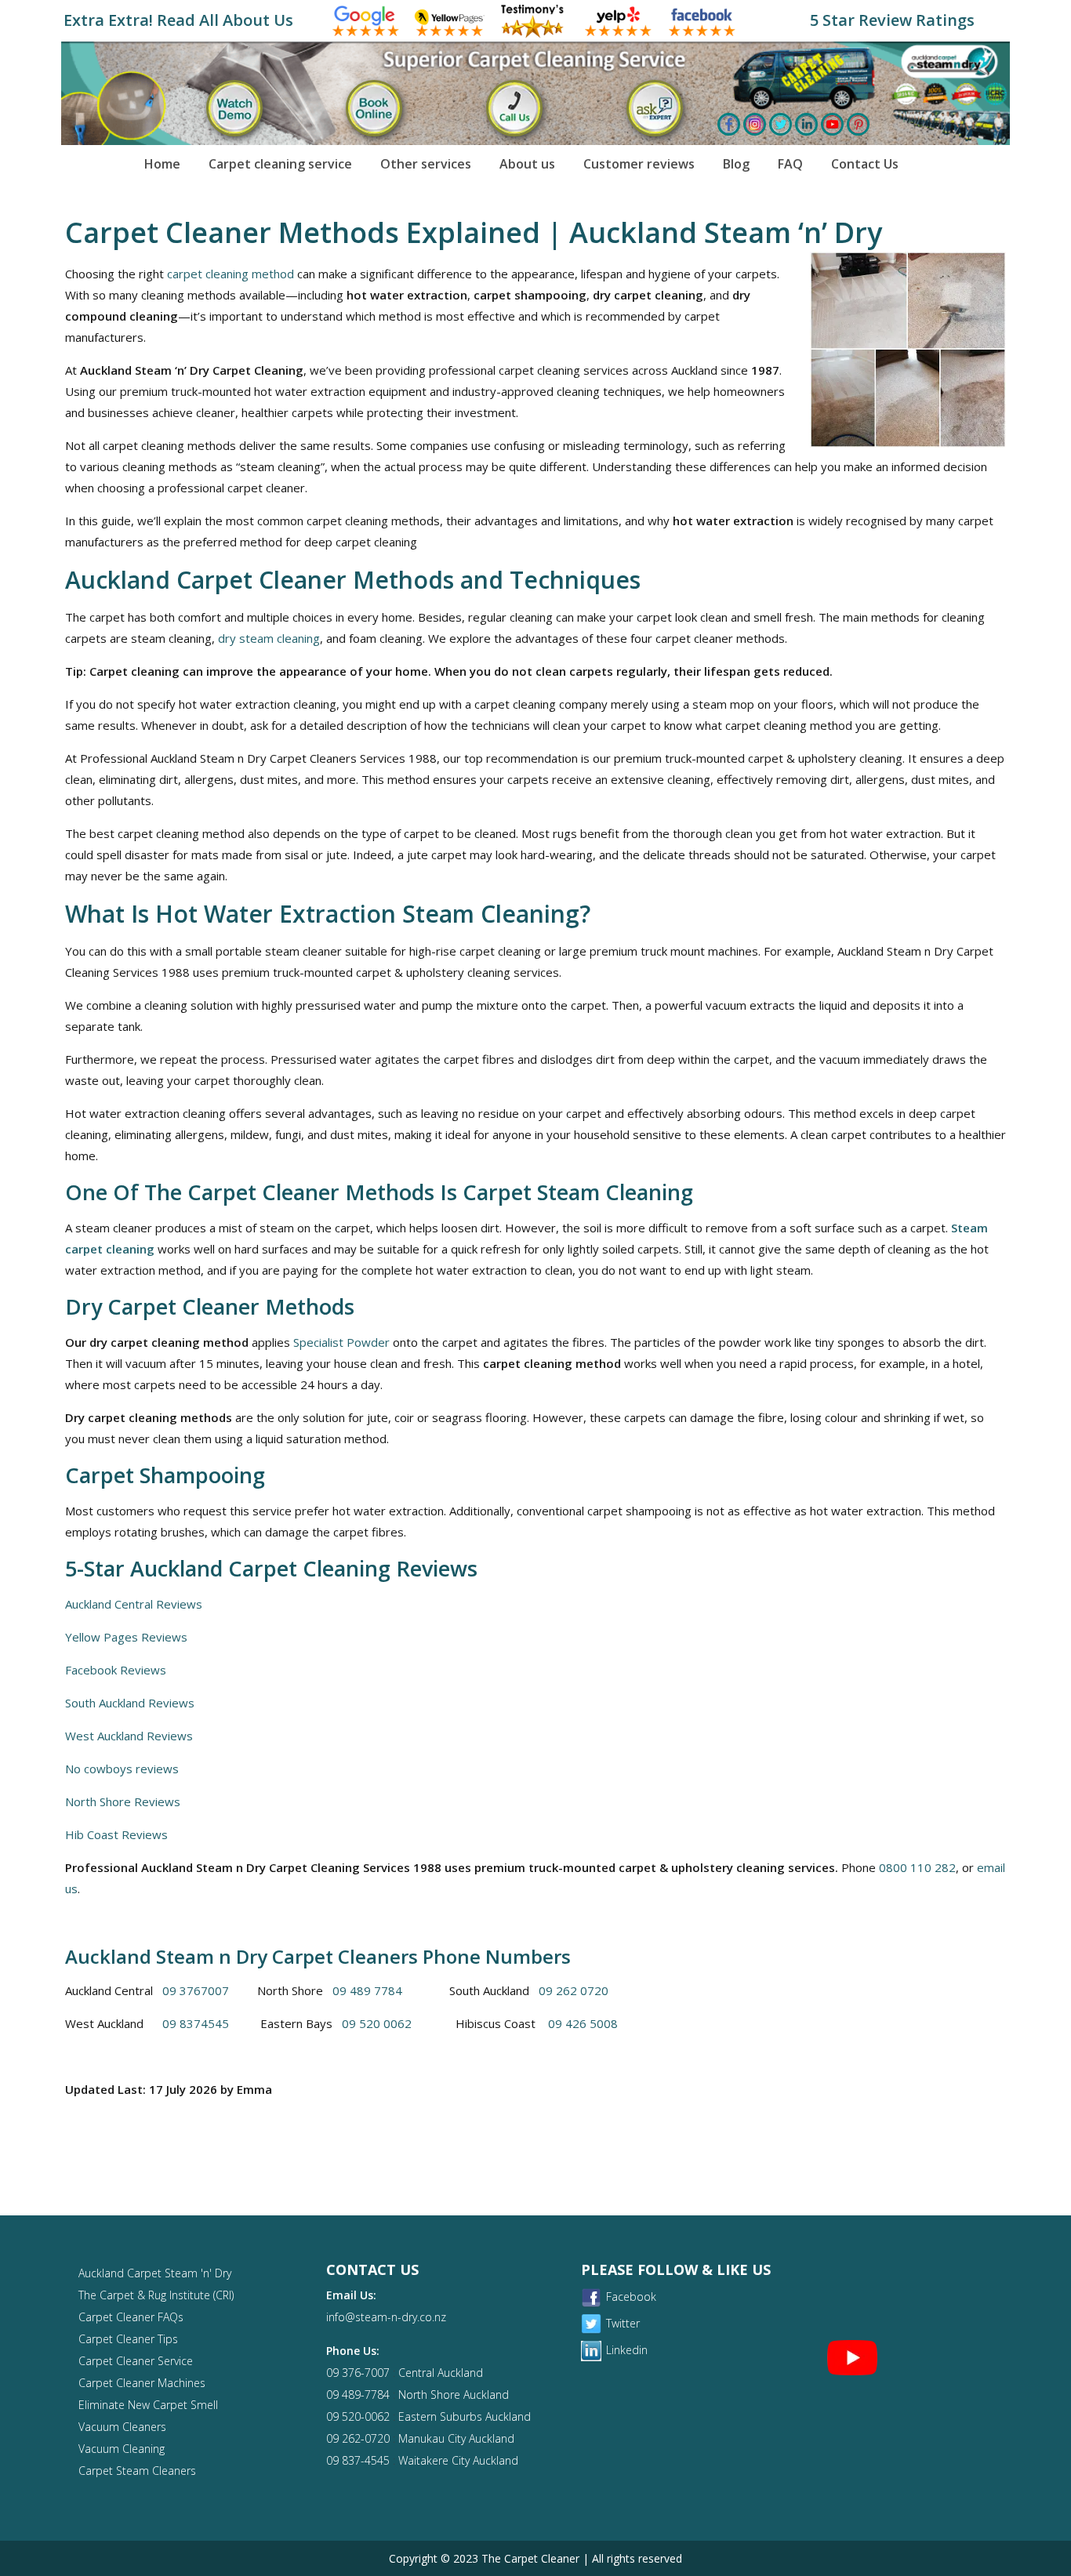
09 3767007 (196, 1990)
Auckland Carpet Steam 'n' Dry (155, 2273)
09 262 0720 (574, 1990)
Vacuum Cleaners (122, 2427)
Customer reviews (639, 164)
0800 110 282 (917, 1867)
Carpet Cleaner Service (136, 2361)
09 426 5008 (583, 2023)
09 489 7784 (367, 1990)
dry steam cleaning (269, 638)
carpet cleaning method (231, 274)
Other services (426, 164)
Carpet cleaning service (280, 164)
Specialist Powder (341, 1342)
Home (162, 164)
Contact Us (865, 164)
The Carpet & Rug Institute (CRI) (156, 2295)
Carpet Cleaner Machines (142, 2383)
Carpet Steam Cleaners (137, 2471)
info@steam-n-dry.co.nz (386, 2317)
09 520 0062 (377, 2023)
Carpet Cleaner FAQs (131, 2317)
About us (527, 164)
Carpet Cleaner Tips (128, 2339)
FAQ (790, 164)
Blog (736, 164)
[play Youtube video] (853, 2357)
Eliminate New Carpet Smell (148, 2405)
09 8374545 (196, 2023)
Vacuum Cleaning (122, 2449)
